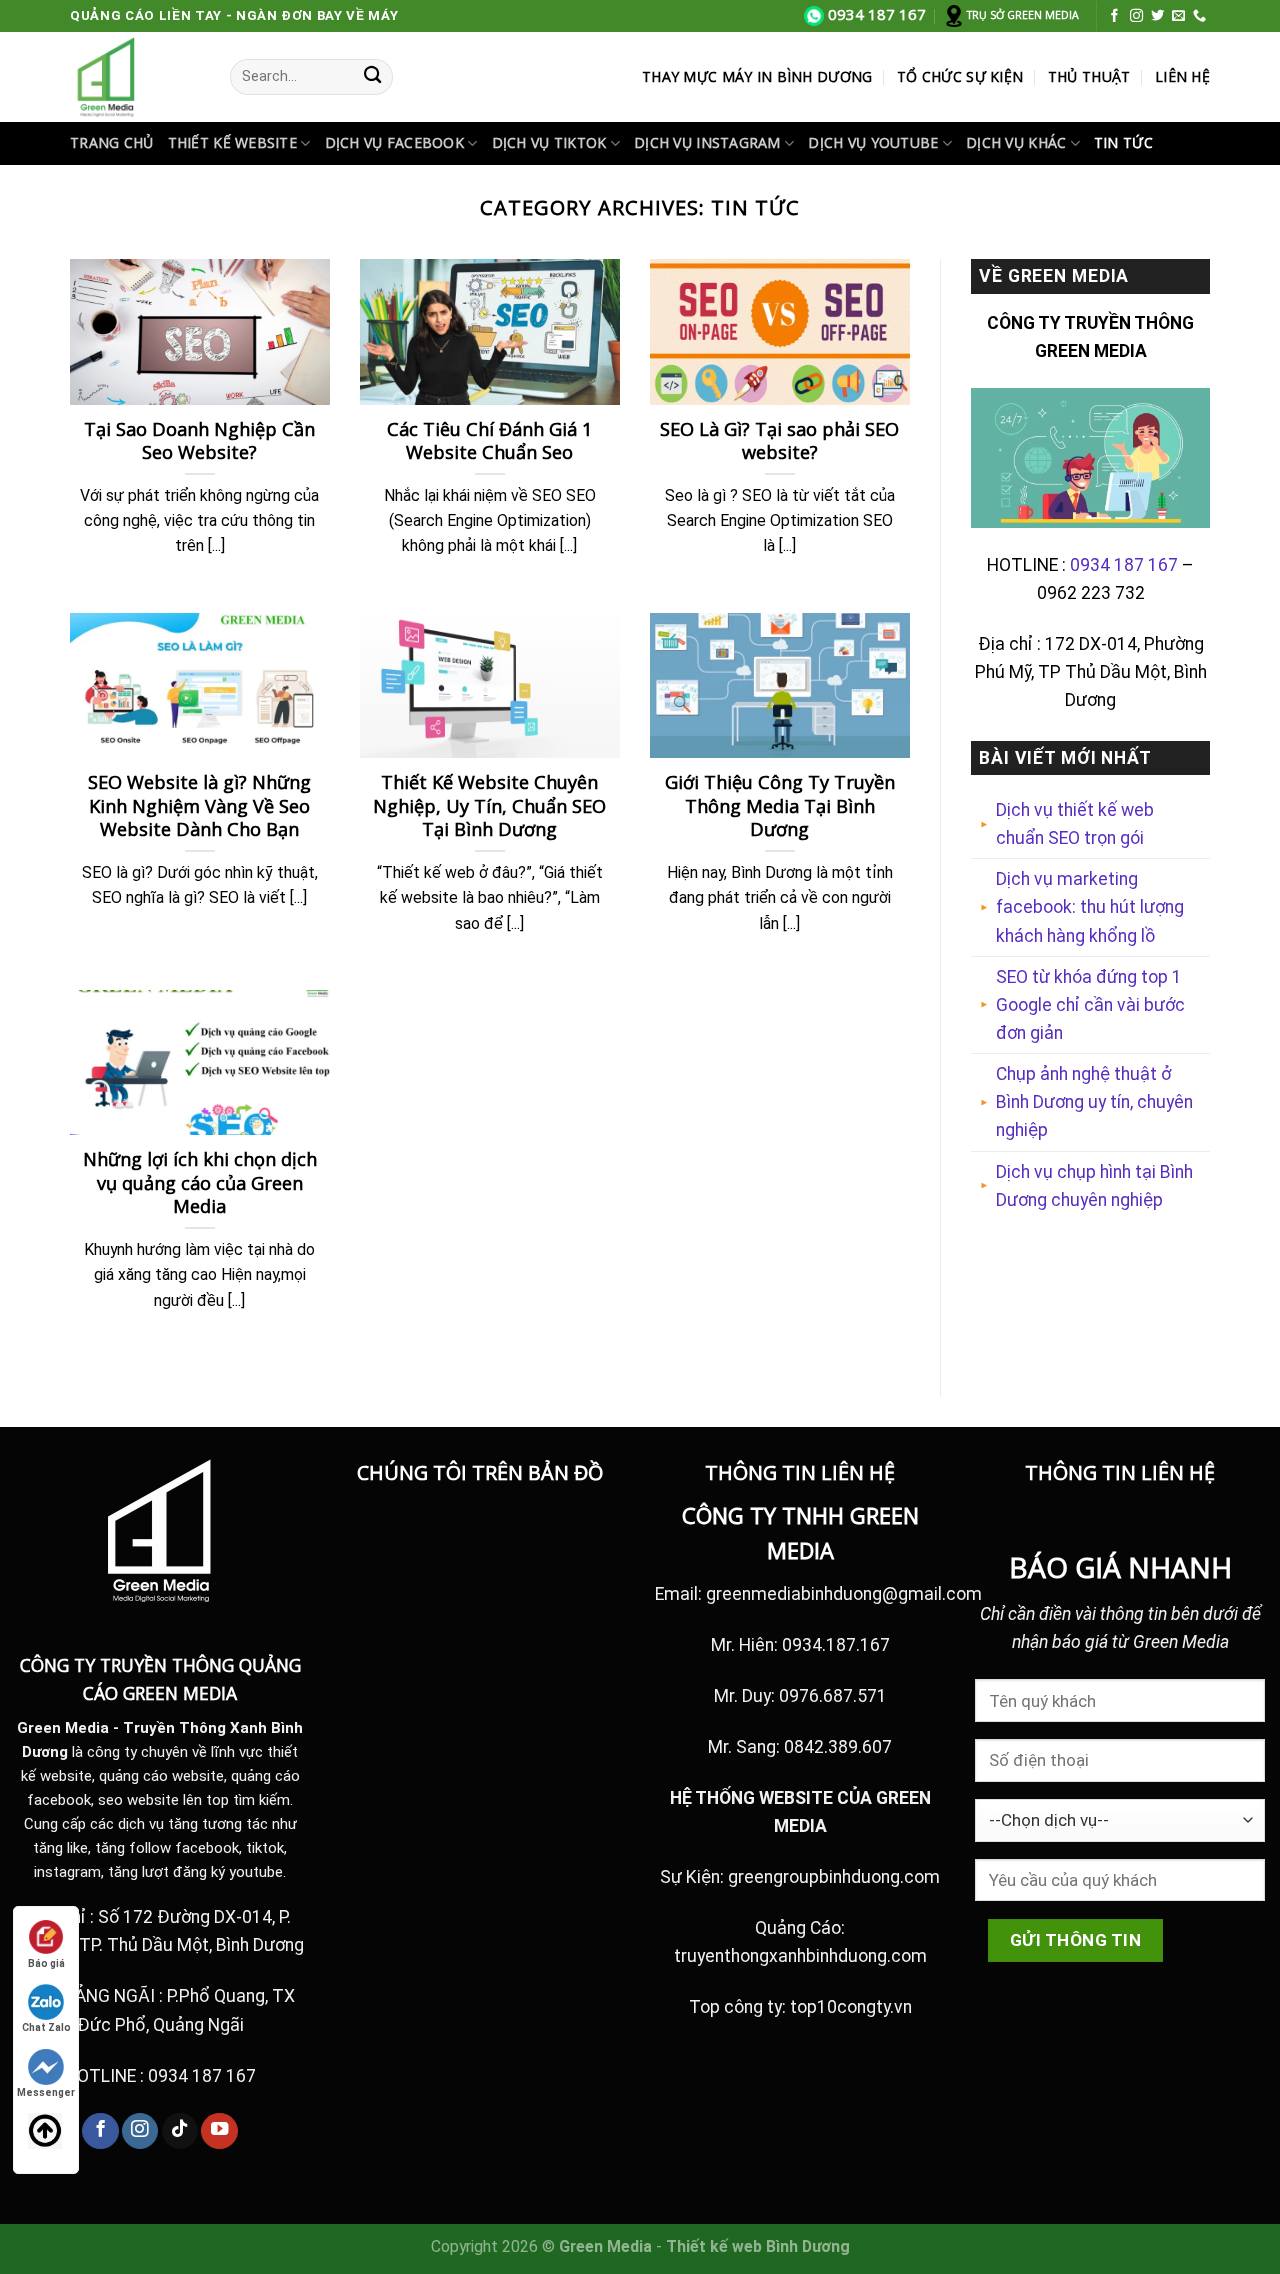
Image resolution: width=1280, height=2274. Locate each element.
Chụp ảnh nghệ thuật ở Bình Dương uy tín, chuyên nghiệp (1094, 1102)
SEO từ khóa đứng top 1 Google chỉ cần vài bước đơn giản (1090, 1005)
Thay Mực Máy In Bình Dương (757, 76)
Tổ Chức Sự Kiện (960, 76)
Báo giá (46, 1963)
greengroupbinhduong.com (834, 1877)
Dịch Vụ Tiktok (549, 142)
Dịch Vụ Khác (1016, 142)
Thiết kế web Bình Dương (758, 2246)
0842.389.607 (838, 1747)
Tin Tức (1123, 142)
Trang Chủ (112, 142)
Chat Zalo (46, 2027)
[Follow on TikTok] (180, 2131)
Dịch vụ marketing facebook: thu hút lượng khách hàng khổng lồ (1090, 907)
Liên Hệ (1182, 76)
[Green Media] (135, 77)
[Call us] (1199, 16)
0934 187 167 (1124, 565)
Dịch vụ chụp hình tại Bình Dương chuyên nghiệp (1094, 1186)
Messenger (46, 2092)
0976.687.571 (833, 1696)
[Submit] (372, 76)
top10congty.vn (851, 2007)
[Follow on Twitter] (1157, 16)
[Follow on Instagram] (1136, 16)
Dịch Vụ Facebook (395, 142)
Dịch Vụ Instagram (707, 142)
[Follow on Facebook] (1114, 16)
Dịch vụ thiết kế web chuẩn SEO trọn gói (1075, 824)
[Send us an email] (1178, 16)
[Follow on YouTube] (219, 2131)
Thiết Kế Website (233, 142)
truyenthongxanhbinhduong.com (800, 1956)
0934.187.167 (836, 1645)
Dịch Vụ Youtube (873, 142)
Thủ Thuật (1089, 76)
